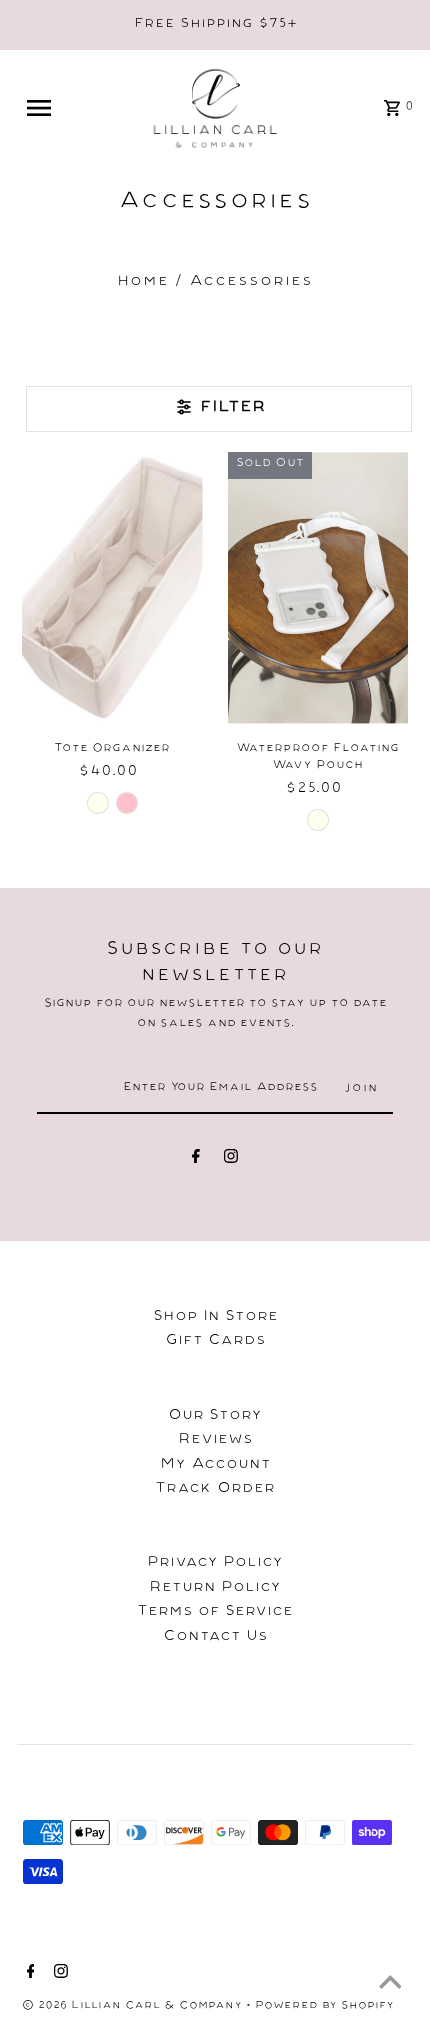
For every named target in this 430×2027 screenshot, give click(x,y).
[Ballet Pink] (127, 803)
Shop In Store (215, 1318)
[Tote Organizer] (112, 587)
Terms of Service (215, 1613)
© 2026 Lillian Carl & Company (134, 2007)
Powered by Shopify (324, 2007)
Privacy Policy (215, 1564)
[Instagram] (231, 1160)
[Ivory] (98, 803)
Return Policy (215, 1589)
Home (143, 283)
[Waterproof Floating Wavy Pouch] (318, 587)
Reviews (215, 1441)
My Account (215, 1466)
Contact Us (215, 1638)
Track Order (215, 1490)
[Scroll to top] (390, 1987)
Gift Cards (215, 1342)
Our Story (215, 1417)
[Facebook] (196, 1160)
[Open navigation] (53, 108)
